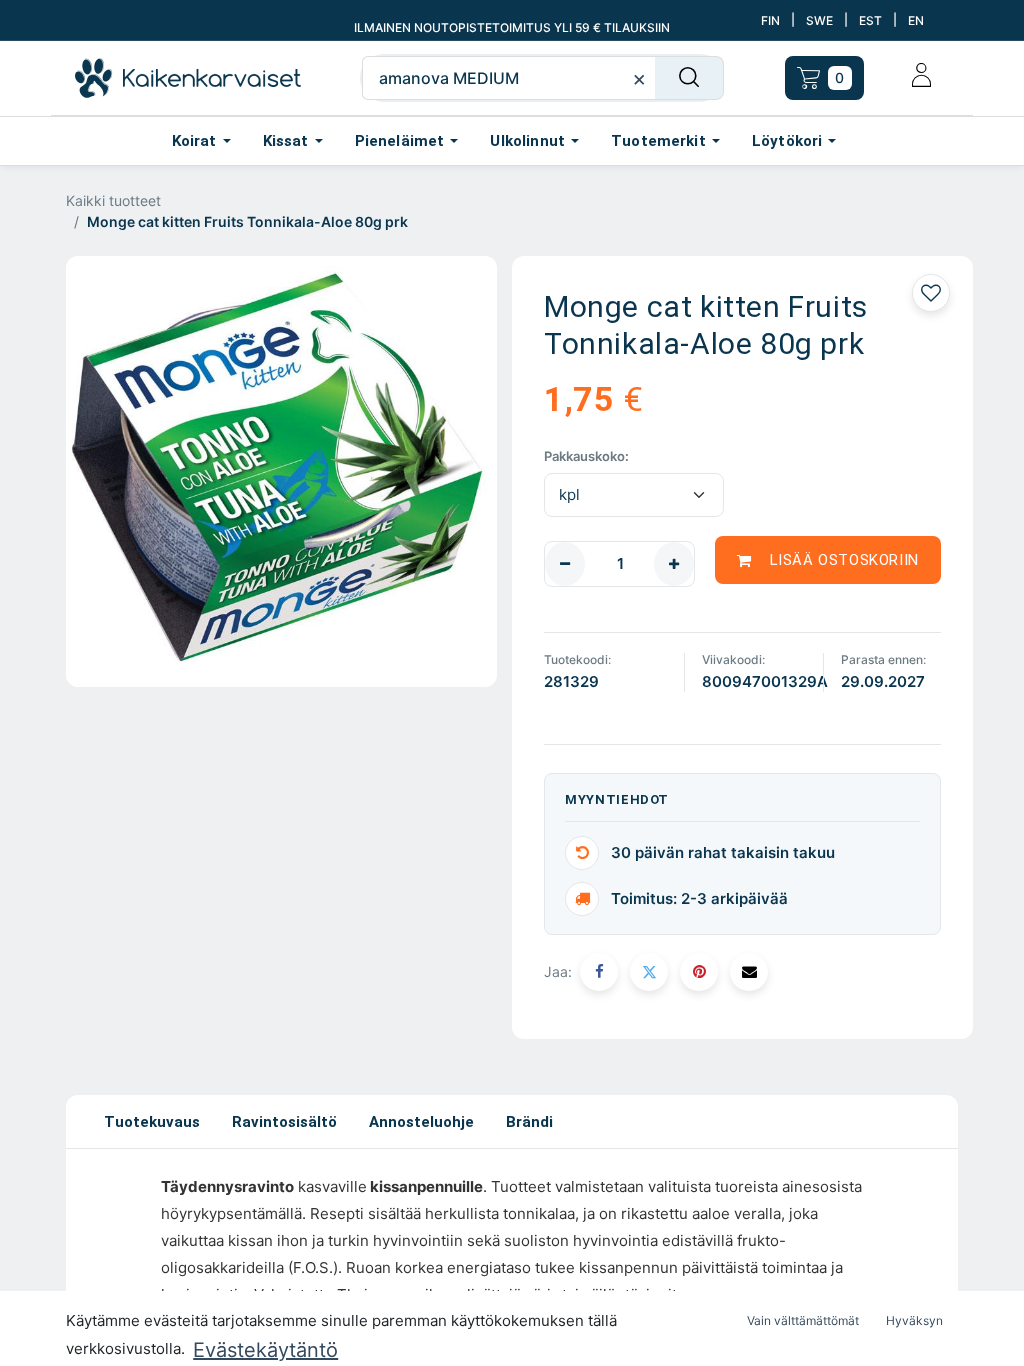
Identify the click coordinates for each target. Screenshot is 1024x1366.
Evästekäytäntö (265, 1350)
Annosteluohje (421, 1122)
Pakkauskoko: (586, 456)
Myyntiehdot (617, 799)
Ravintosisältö (284, 1122)
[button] (828, 560)
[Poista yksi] (565, 564)
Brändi (529, 1122)
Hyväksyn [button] (914, 1320)
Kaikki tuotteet (113, 200)
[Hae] (689, 78)
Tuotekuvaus (152, 1122)
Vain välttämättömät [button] (803, 1320)
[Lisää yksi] (674, 564)
